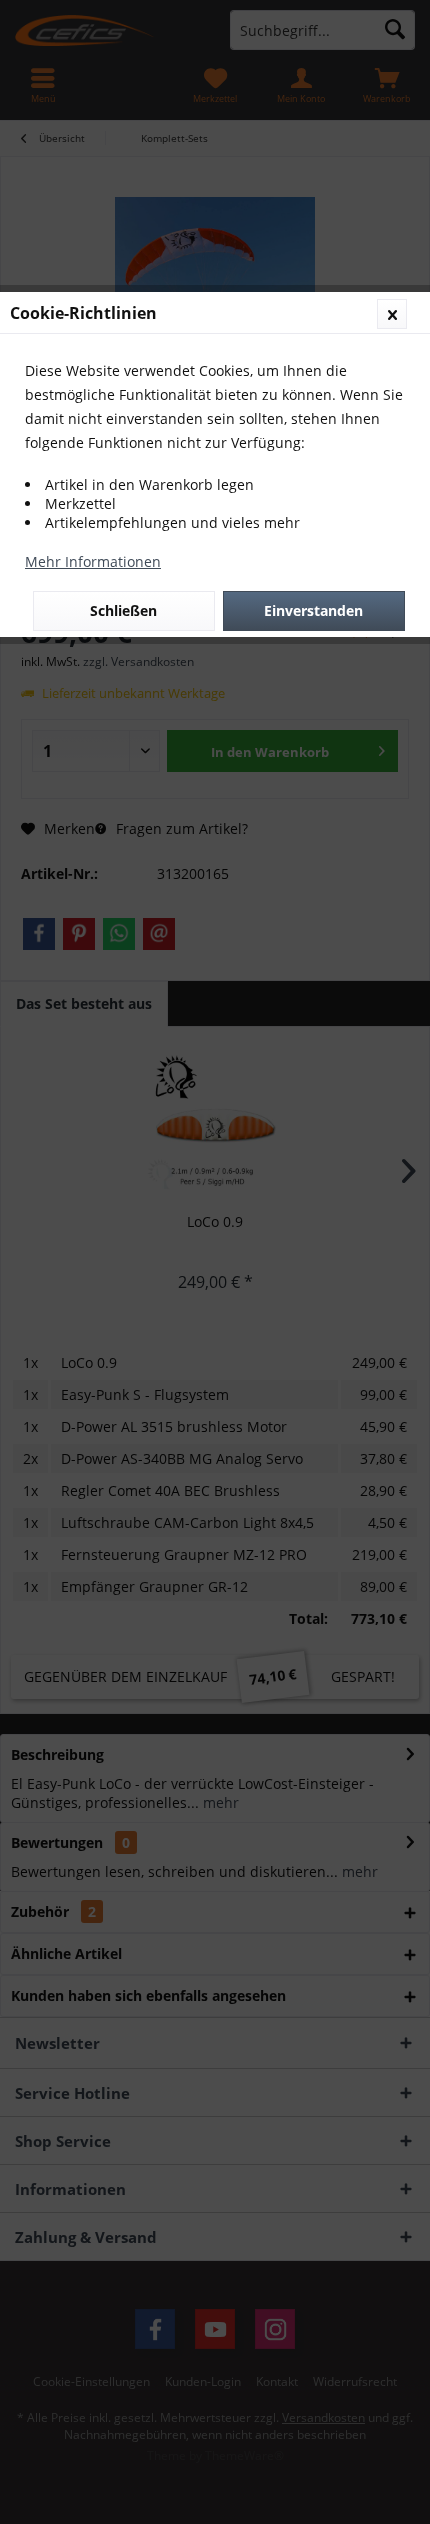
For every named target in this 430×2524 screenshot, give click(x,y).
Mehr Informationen (93, 561)
